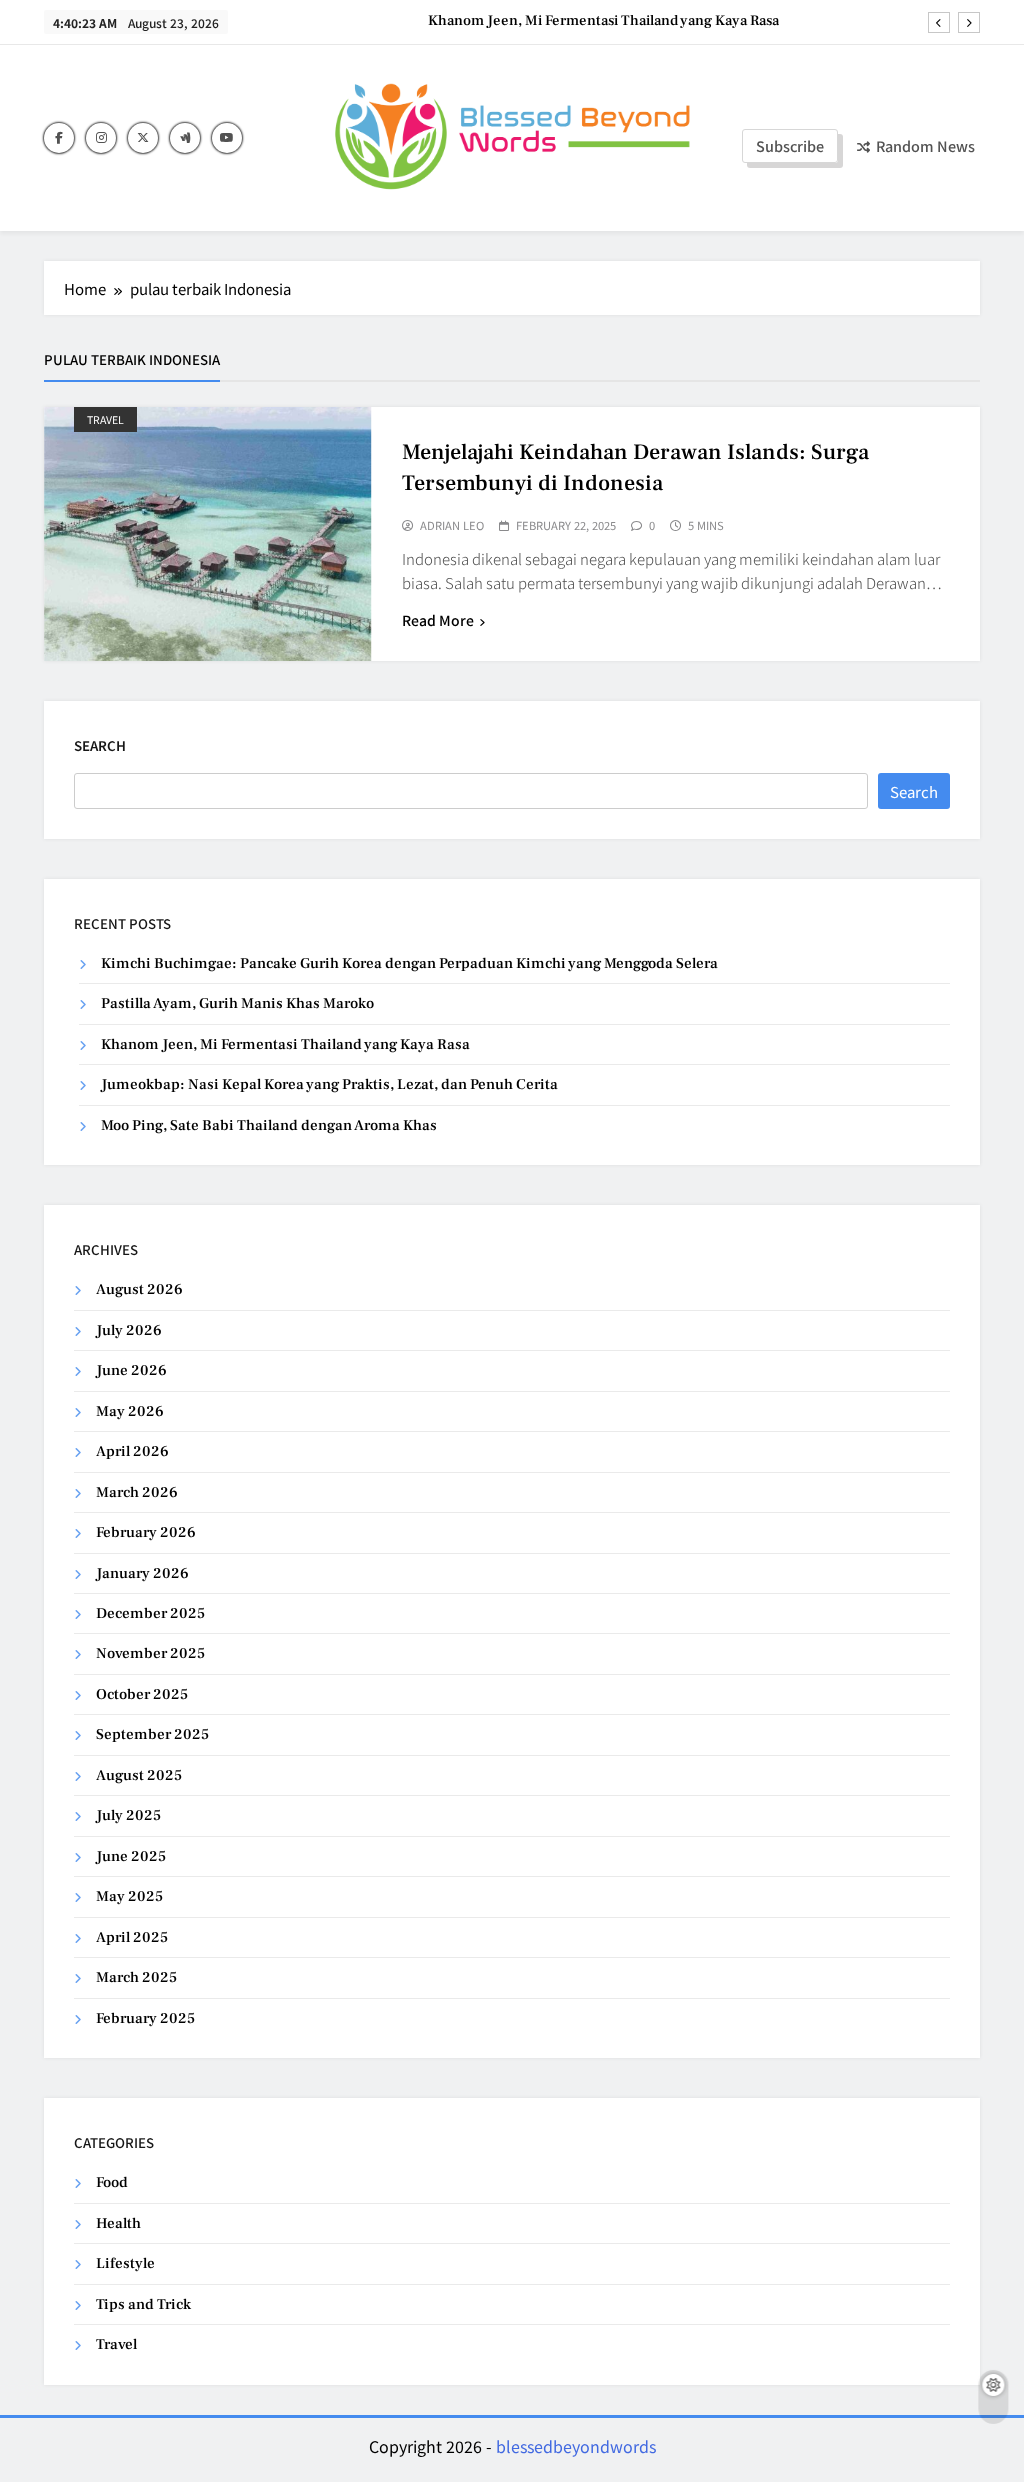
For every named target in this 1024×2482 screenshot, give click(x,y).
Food (112, 2182)
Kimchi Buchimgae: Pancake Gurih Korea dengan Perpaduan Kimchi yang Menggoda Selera (409, 963)
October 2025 (142, 1694)
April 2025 (132, 1937)
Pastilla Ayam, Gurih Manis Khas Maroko (237, 1003)
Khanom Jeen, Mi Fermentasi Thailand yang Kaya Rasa (603, 21)
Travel (105, 419)
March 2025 (136, 1977)
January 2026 (142, 1573)
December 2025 (150, 1613)
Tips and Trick (143, 2304)
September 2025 (152, 1734)
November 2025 (150, 1653)
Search (100, 745)
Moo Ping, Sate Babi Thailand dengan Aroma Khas (269, 1125)
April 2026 (132, 1451)
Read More (438, 620)
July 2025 (128, 1815)
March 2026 (137, 1492)
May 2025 (129, 1896)
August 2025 (139, 1775)
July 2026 (129, 1330)
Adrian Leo (452, 526)
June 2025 (131, 1856)
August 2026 (139, 1289)
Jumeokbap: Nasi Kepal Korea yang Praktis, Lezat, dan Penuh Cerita (329, 1084)
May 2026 (130, 1411)
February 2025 (145, 2018)
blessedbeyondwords (576, 2446)
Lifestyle (125, 2263)
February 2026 (146, 1532)
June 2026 (131, 1370)
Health (118, 2223)
